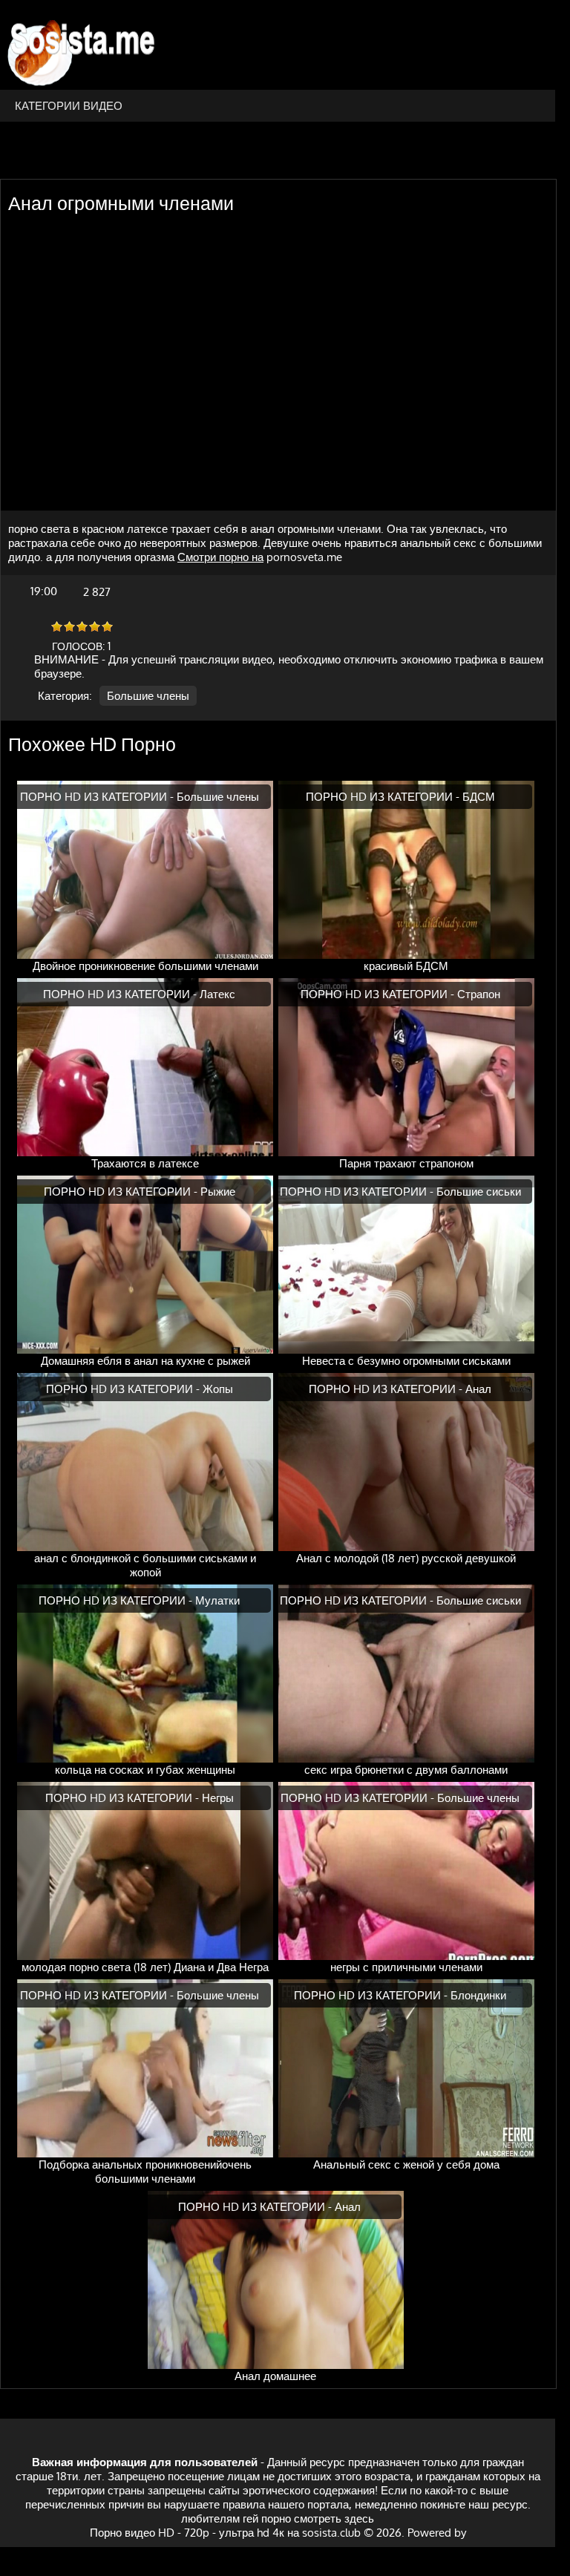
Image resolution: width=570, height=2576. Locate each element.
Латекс (217, 994)
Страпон (479, 994)
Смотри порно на (220, 557)
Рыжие (218, 1192)
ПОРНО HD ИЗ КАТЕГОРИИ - (98, 797)
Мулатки (217, 1600)
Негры (218, 1798)
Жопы (218, 1389)
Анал (478, 1389)
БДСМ (479, 797)
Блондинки (478, 1995)
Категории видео (69, 106)
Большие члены (148, 696)
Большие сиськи (479, 1192)
